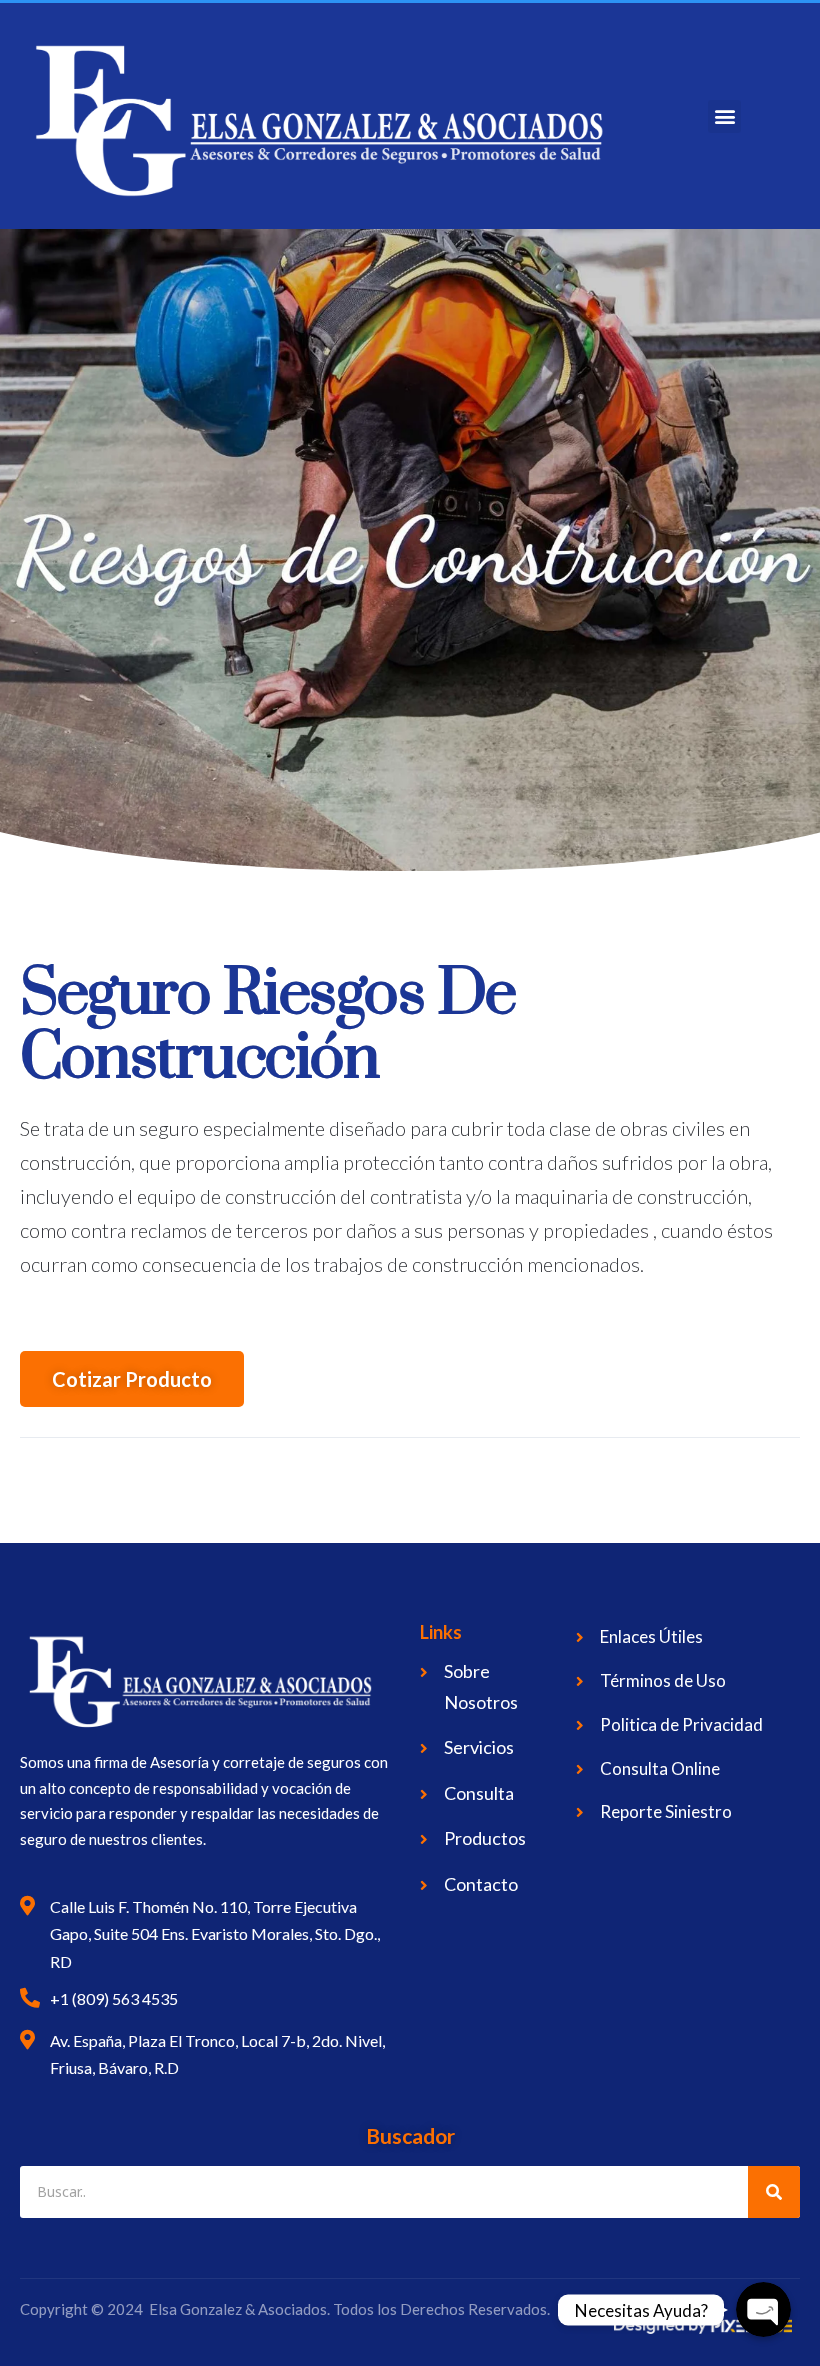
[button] (724, 116)
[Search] (774, 2192)
